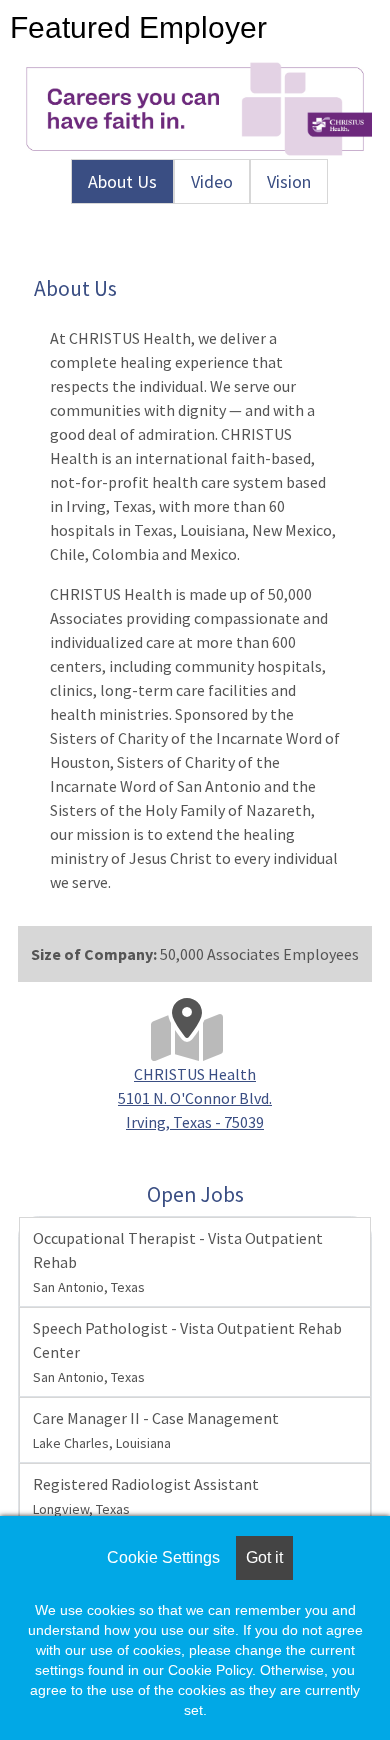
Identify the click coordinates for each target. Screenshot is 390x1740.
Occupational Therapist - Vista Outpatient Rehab (178, 1262)
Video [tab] (212, 181)
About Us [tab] (122, 181)
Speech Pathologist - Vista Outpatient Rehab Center (187, 1352)
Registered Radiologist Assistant (146, 1496)
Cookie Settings (163, 1557)
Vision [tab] (289, 181)
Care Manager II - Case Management (156, 1430)
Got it (264, 1557)
